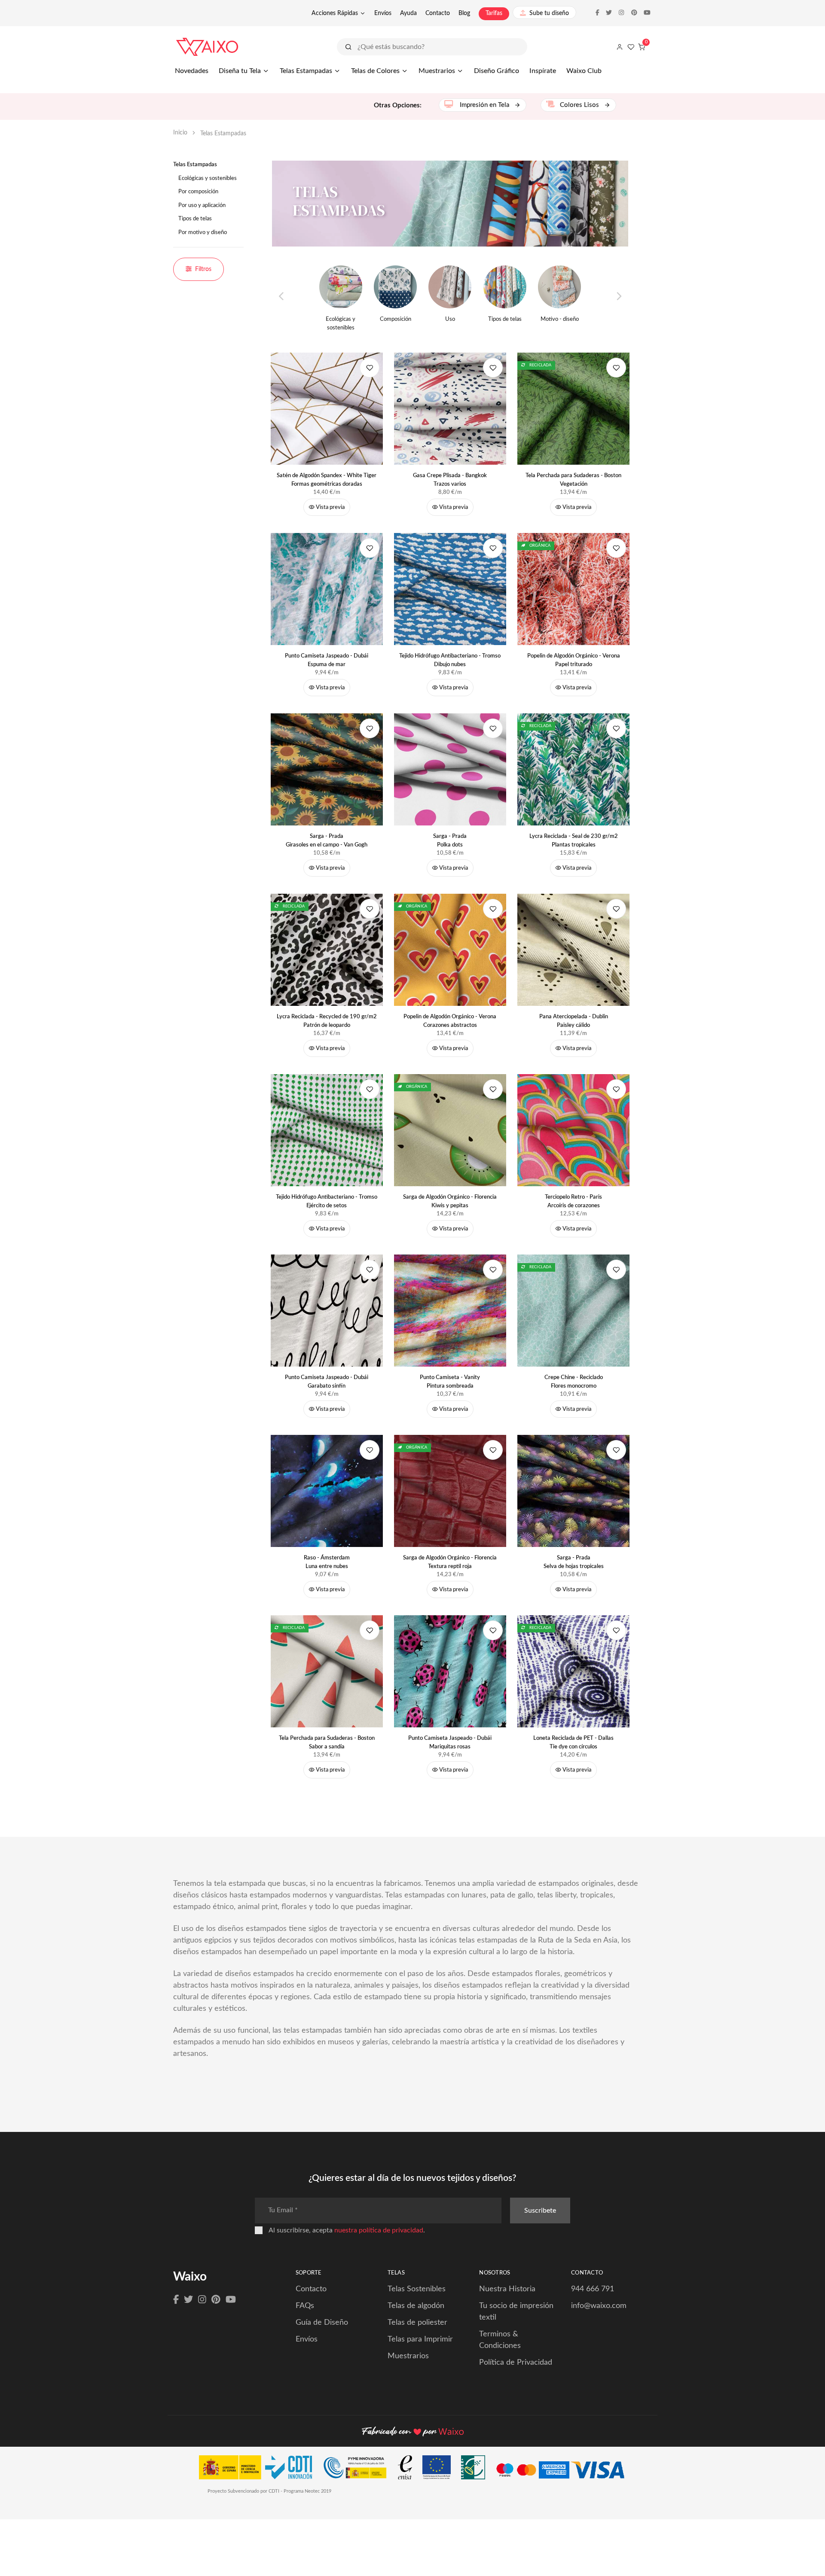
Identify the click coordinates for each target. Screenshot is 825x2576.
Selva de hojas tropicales (574, 1562)
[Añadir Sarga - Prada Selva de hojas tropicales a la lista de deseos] (616, 1450)
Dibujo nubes (450, 660)
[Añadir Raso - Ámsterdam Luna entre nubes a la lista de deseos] (370, 1450)
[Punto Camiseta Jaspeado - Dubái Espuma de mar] (327, 589)
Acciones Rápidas (335, 13)
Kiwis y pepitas (450, 1201)
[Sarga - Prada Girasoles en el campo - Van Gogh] (327, 769)
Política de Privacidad (516, 2363)
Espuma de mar (327, 660)
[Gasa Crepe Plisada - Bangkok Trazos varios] (450, 409)
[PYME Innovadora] (359, 2469)
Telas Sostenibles (417, 2289)
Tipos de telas (195, 219)
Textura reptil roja (450, 1562)
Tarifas (494, 13)
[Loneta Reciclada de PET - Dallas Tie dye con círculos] (574, 1671)
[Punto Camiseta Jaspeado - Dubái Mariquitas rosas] (450, 1671)
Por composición (198, 192)
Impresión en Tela (484, 105)
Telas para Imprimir (420, 2339)
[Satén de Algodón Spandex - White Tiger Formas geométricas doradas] (327, 409)
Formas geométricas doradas (327, 480)
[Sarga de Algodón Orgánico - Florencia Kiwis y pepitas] (450, 1130)
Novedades (192, 71)
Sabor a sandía (327, 1743)
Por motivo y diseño (203, 233)
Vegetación (573, 480)
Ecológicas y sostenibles (208, 178)
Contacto (438, 13)
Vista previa (330, 507)
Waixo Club (584, 71)
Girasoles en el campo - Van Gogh (327, 841)
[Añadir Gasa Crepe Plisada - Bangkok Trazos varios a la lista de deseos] (493, 368)
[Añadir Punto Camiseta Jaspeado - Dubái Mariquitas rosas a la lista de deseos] (493, 1630)
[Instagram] (202, 2300)
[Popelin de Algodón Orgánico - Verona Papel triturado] (574, 589)
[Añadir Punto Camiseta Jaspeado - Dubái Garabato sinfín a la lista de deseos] (370, 1270)
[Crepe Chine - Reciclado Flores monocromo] (574, 1311)
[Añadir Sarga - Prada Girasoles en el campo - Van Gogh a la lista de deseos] (370, 728)
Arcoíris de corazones (573, 1201)
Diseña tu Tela (240, 71)
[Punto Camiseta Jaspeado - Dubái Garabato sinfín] (327, 1311)
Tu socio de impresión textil (516, 2312)
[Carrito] (642, 47)
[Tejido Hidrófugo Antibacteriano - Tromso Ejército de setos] (327, 1130)
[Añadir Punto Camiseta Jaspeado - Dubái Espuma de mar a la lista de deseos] (370, 548)
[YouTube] (231, 2300)
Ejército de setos (327, 1201)
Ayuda (408, 13)
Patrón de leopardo (327, 1021)
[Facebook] (176, 2300)
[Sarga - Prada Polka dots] (450, 769)
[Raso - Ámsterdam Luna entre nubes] (327, 1491)
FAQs (305, 2306)
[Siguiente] (619, 297)
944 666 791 (593, 2289)
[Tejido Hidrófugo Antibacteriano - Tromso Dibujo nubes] (450, 589)
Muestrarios (437, 71)
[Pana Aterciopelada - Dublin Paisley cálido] (574, 950)
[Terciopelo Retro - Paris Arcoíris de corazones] (574, 1130)
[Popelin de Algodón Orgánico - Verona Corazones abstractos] (450, 950)
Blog (464, 13)
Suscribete (540, 2211)
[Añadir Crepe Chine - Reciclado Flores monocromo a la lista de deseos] (616, 1270)
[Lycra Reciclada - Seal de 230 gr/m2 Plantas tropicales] (574, 769)
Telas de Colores (375, 71)
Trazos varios (450, 480)
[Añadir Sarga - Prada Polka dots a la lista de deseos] (493, 728)
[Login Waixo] (620, 47)
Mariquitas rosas (450, 1743)
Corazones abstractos (450, 1021)
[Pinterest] (216, 2300)
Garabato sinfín (327, 1382)
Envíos (383, 13)
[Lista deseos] (631, 47)
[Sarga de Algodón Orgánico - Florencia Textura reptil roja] (450, 1491)
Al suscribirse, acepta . (347, 2230)
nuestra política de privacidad (379, 2230)
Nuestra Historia (507, 2289)
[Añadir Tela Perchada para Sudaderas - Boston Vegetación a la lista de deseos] (616, 368)
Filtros (203, 269)
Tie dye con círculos (573, 1743)
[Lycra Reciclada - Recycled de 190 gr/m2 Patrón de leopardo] (327, 950)
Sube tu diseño (549, 13)
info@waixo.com (599, 2306)
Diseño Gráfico (497, 71)
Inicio (180, 133)
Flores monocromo (574, 1382)
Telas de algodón (416, 2306)
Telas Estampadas (306, 71)
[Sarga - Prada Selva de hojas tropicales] (574, 1491)
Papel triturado (574, 660)
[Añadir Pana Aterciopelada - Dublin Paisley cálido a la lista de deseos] (616, 909)
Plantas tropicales (574, 841)
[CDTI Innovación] (260, 2469)
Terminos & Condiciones (500, 2340)
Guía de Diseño (322, 2323)
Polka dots (450, 841)
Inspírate (543, 71)
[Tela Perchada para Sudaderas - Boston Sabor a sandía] (327, 1671)
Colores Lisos (580, 105)
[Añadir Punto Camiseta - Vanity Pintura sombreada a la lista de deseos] (493, 1270)
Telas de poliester (417, 2323)
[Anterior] (282, 297)
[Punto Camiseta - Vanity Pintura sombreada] (450, 1311)
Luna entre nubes (327, 1562)
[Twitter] (188, 2300)
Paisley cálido (574, 1021)
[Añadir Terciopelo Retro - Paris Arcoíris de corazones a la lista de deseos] (616, 1089)
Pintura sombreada (450, 1382)
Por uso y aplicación (202, 206)
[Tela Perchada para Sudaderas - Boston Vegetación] (574, 409)
